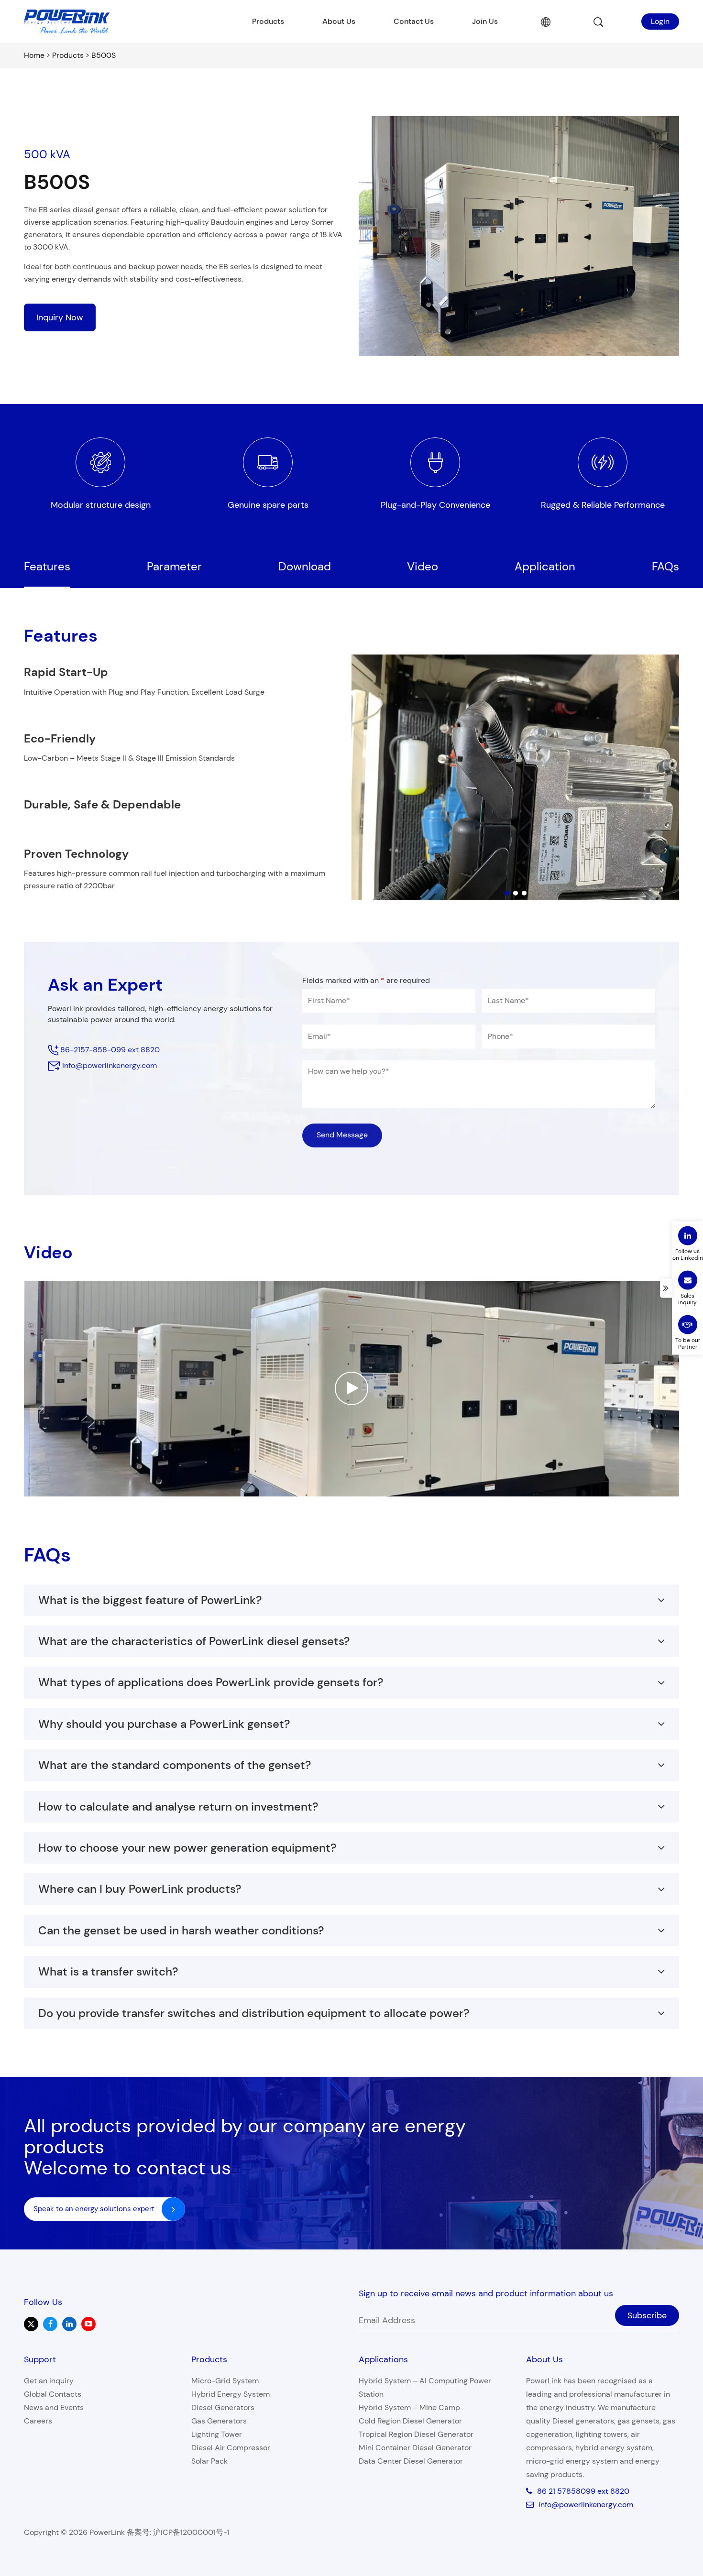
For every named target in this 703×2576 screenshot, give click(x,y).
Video (423, 566)
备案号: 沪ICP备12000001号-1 (178, 2532)
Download (305, 566)
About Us (339, 21)
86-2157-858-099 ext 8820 (109, 1050)
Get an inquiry (49, 2381)
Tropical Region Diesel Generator (416, 2434)
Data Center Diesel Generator (411, 2461)
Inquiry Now (60, 317)
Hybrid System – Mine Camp (409, 2407)
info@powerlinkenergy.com (110, 1065)
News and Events (54, 2407)
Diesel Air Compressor (231, 2448)
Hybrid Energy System (231, 2394)
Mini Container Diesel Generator (415, 2448)
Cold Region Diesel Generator (410, 2421)
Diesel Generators (223, 2407)
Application (545, 566)
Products (268, 21)
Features (47, 566)
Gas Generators (219, 2421)
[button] (507, 893)
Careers (38, 2421)
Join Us (485, 21)
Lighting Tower (217, 2434)
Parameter (174, 566)
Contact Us (414, 21)
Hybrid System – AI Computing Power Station (425, 2387)
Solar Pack (209, 2461)
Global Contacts (53, 2394)
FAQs (665, 566)
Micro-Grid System (225, 2381)
